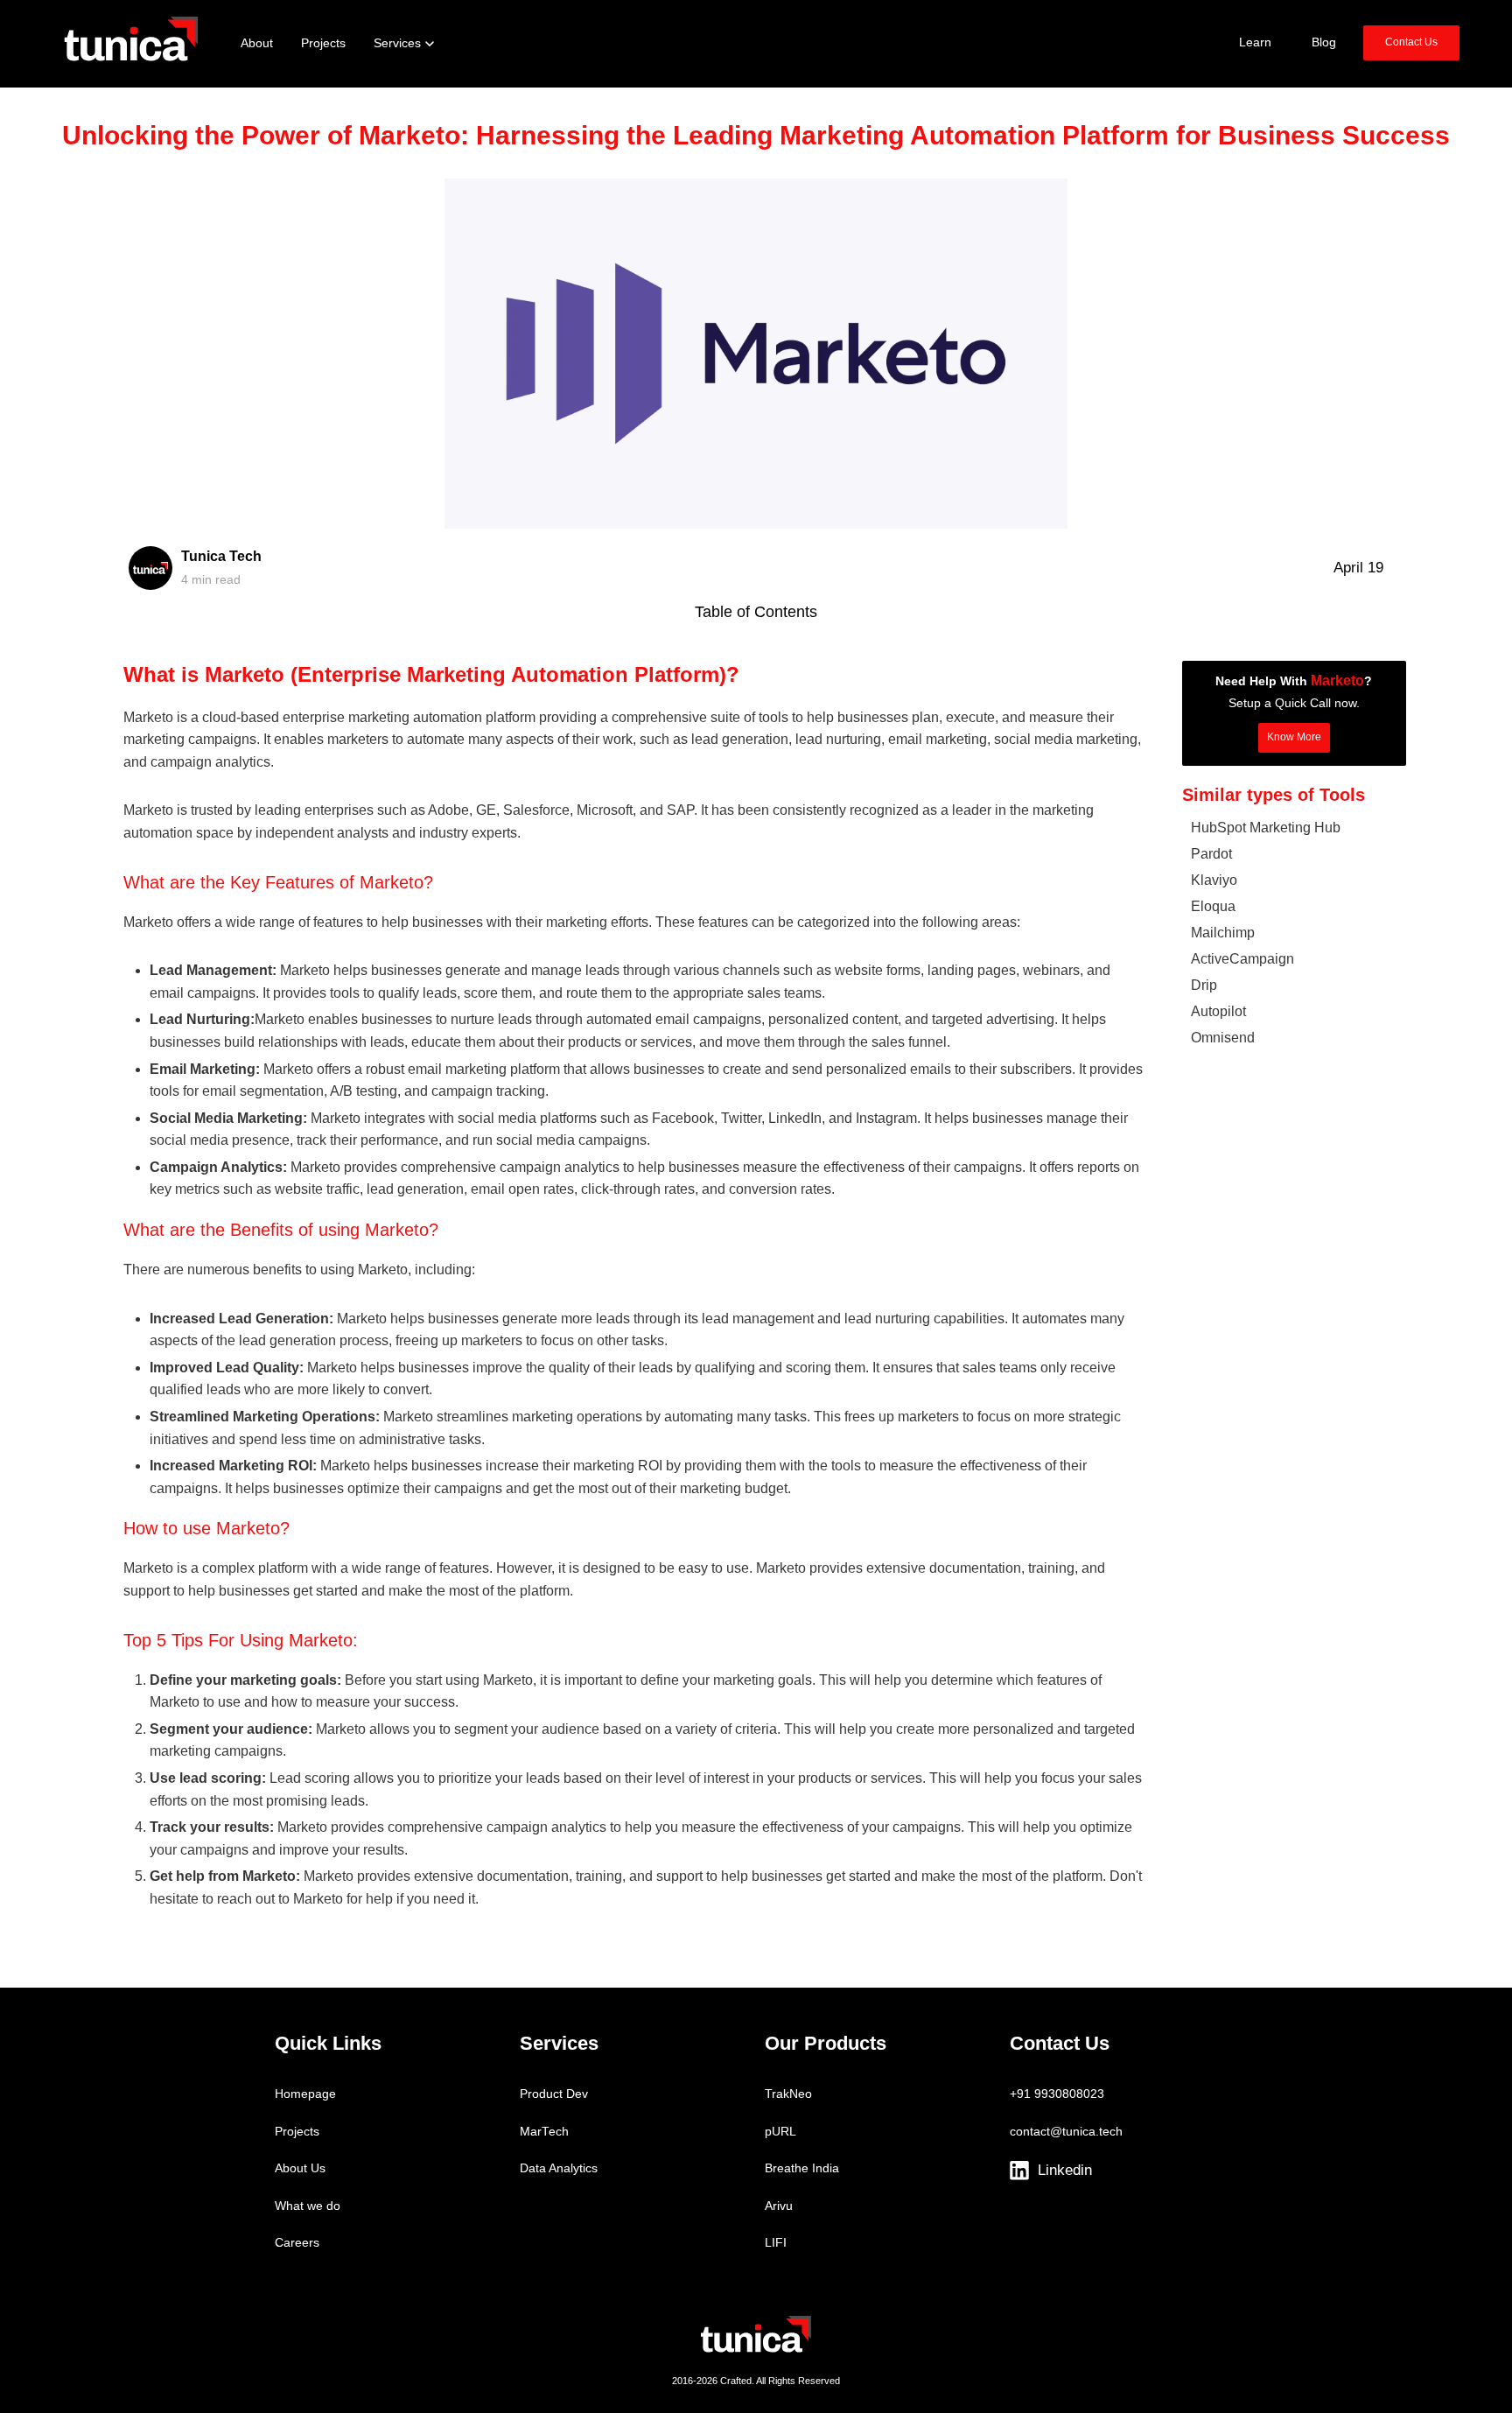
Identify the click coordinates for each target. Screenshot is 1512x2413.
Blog (1324, 42)
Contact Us (1411, 42)
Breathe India (802, 2168)
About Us (300, 2168)
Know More (1294, 737)
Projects (297, 2132)
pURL (780, 2132)
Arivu (779, 2206)
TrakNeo (788, 2094)
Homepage (305, 2094)
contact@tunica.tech (1066, 2132)
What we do (308, 2206)
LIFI (776, 2243)
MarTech (544, 2132)
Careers (297, 2243)
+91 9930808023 (1057, 2094)
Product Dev (554, 2094)
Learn (1255, 42)
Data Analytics (559, 2168)
